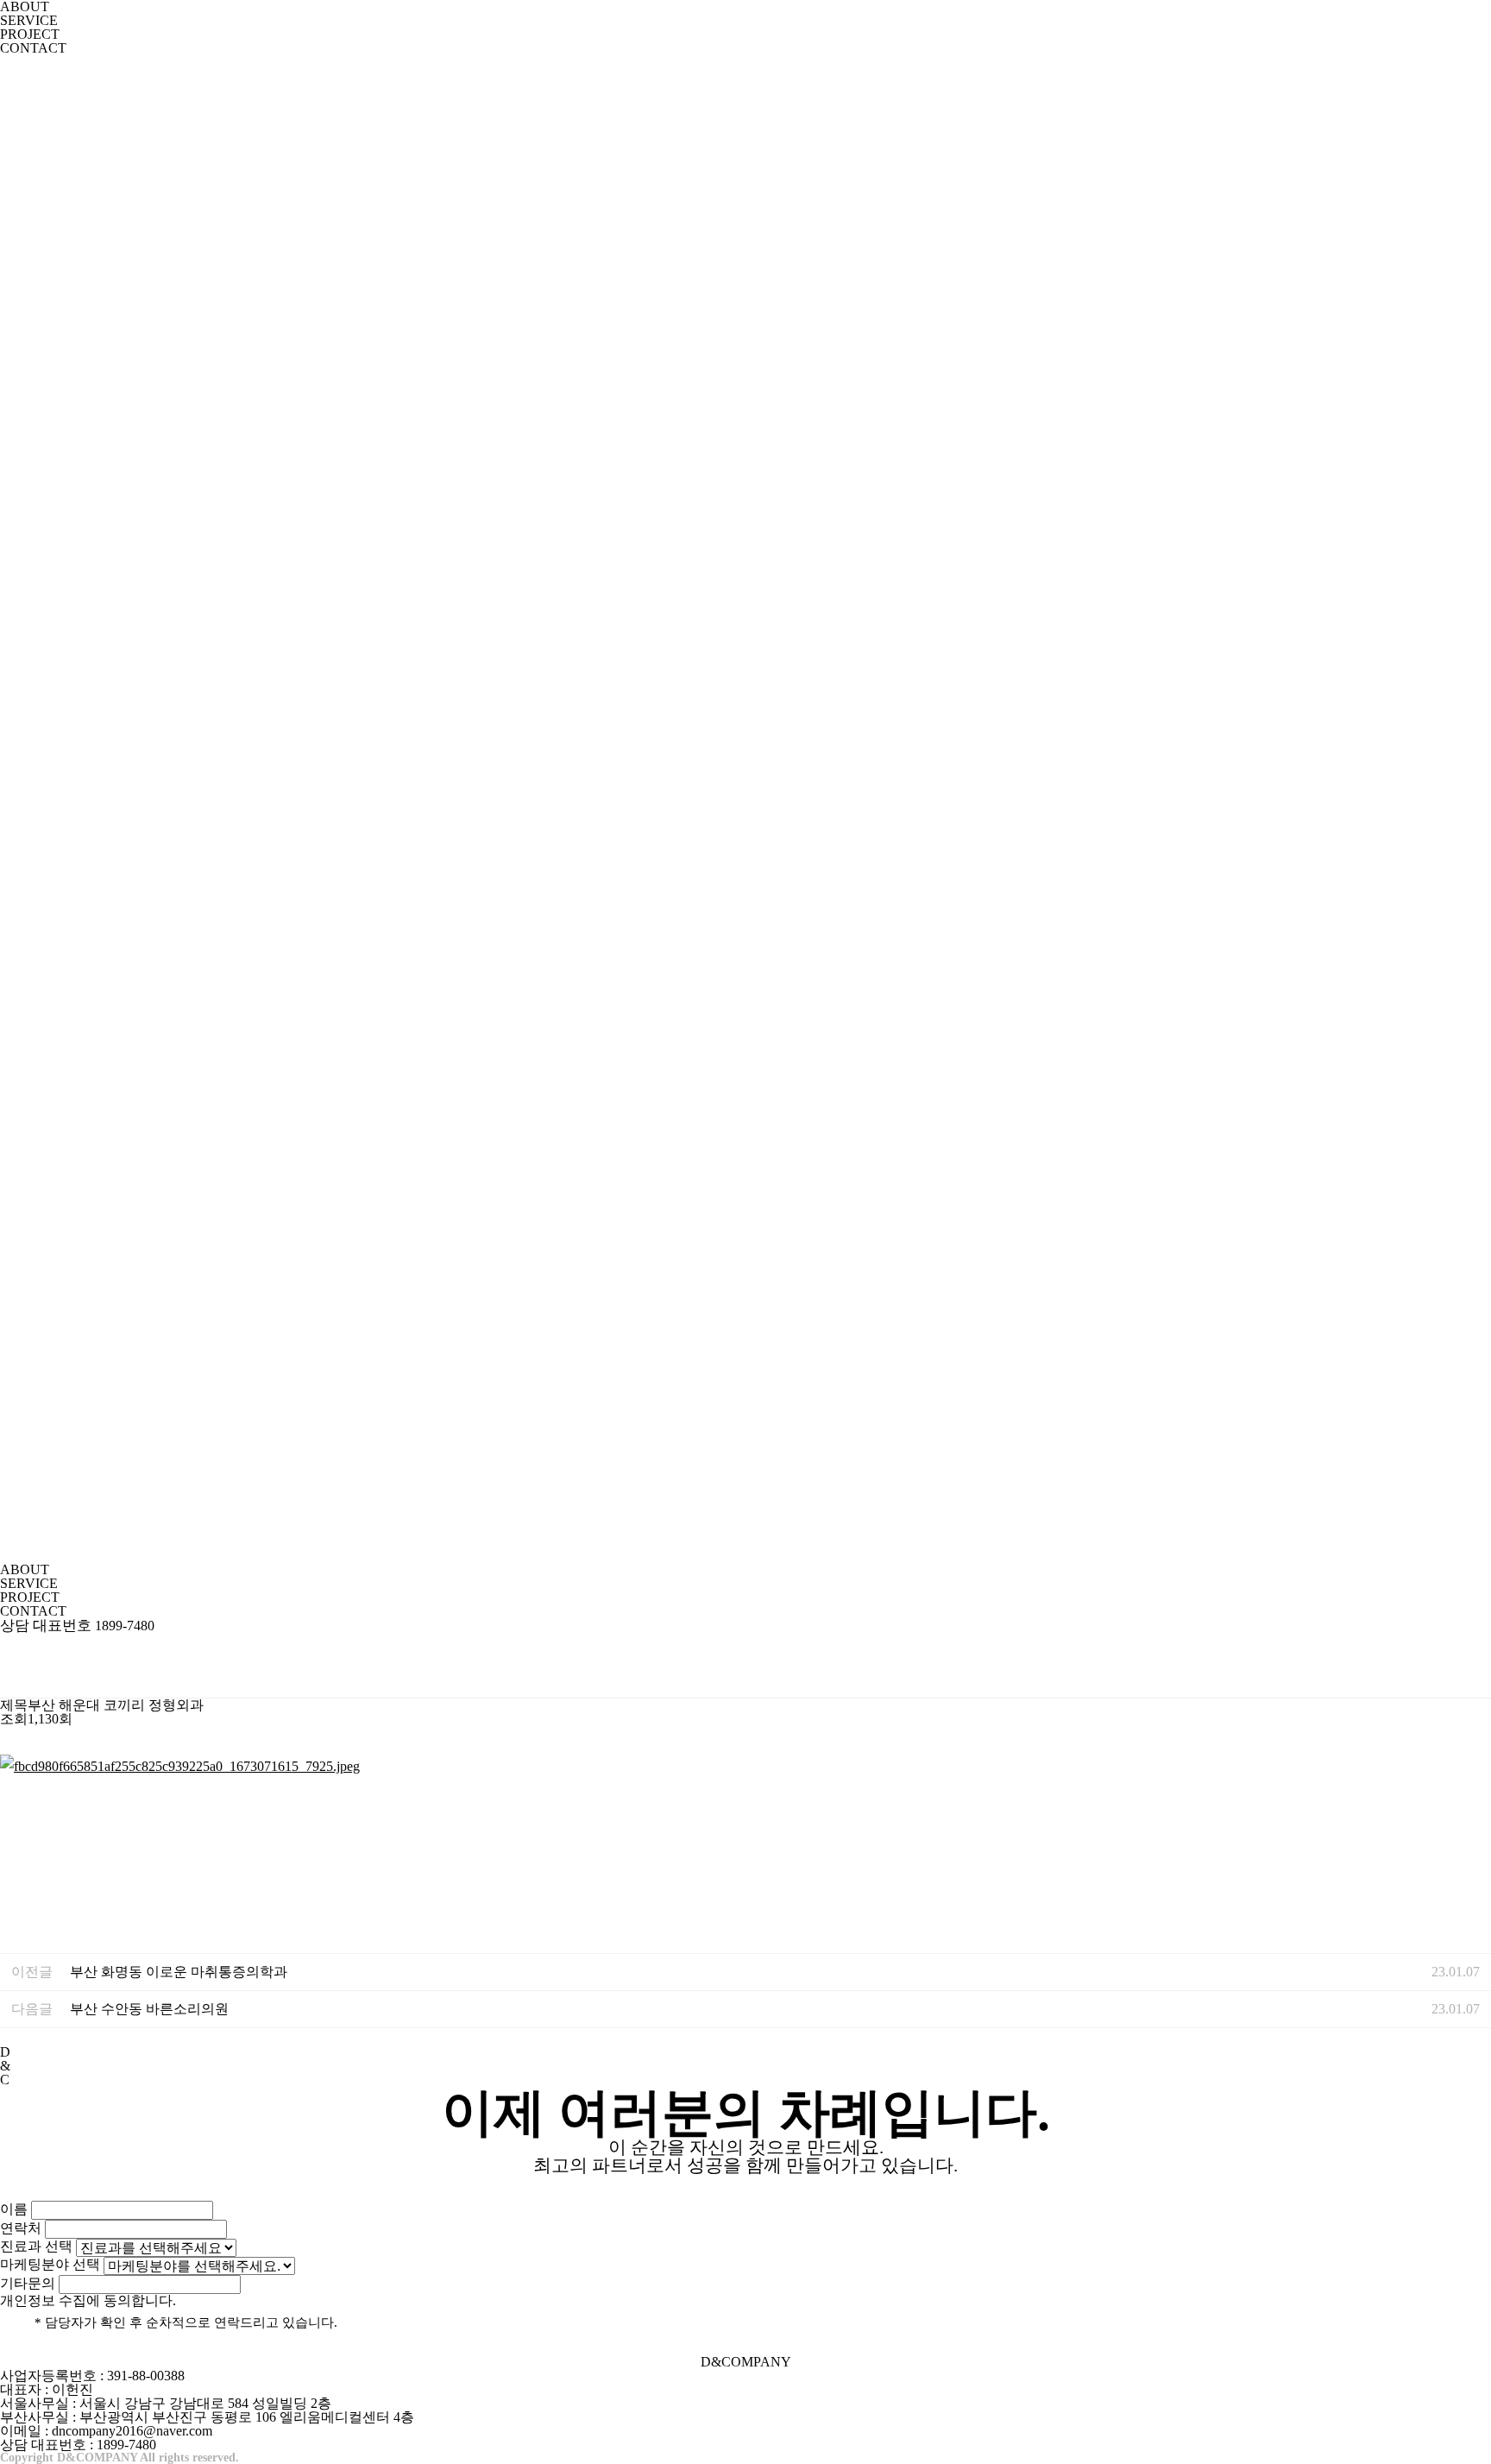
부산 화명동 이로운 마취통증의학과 (179, 1972)
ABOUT (25, 1569)
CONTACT (33, 48)
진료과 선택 (36, 2246)
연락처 (21, 2228)
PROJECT (30, 34)
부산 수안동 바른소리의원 (149, 2009)
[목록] (1474, 1665)
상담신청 (41, 2187)
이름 (14, 2209)
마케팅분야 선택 (50, 2264)
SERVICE (29, 20)
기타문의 (28, 2283)
